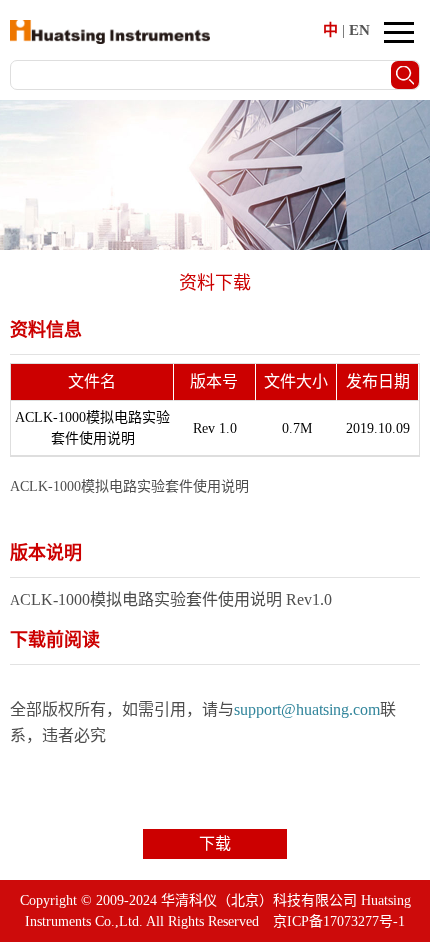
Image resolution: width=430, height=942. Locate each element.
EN (359, 30)
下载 (215, 843)
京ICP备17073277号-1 (339, 921)
